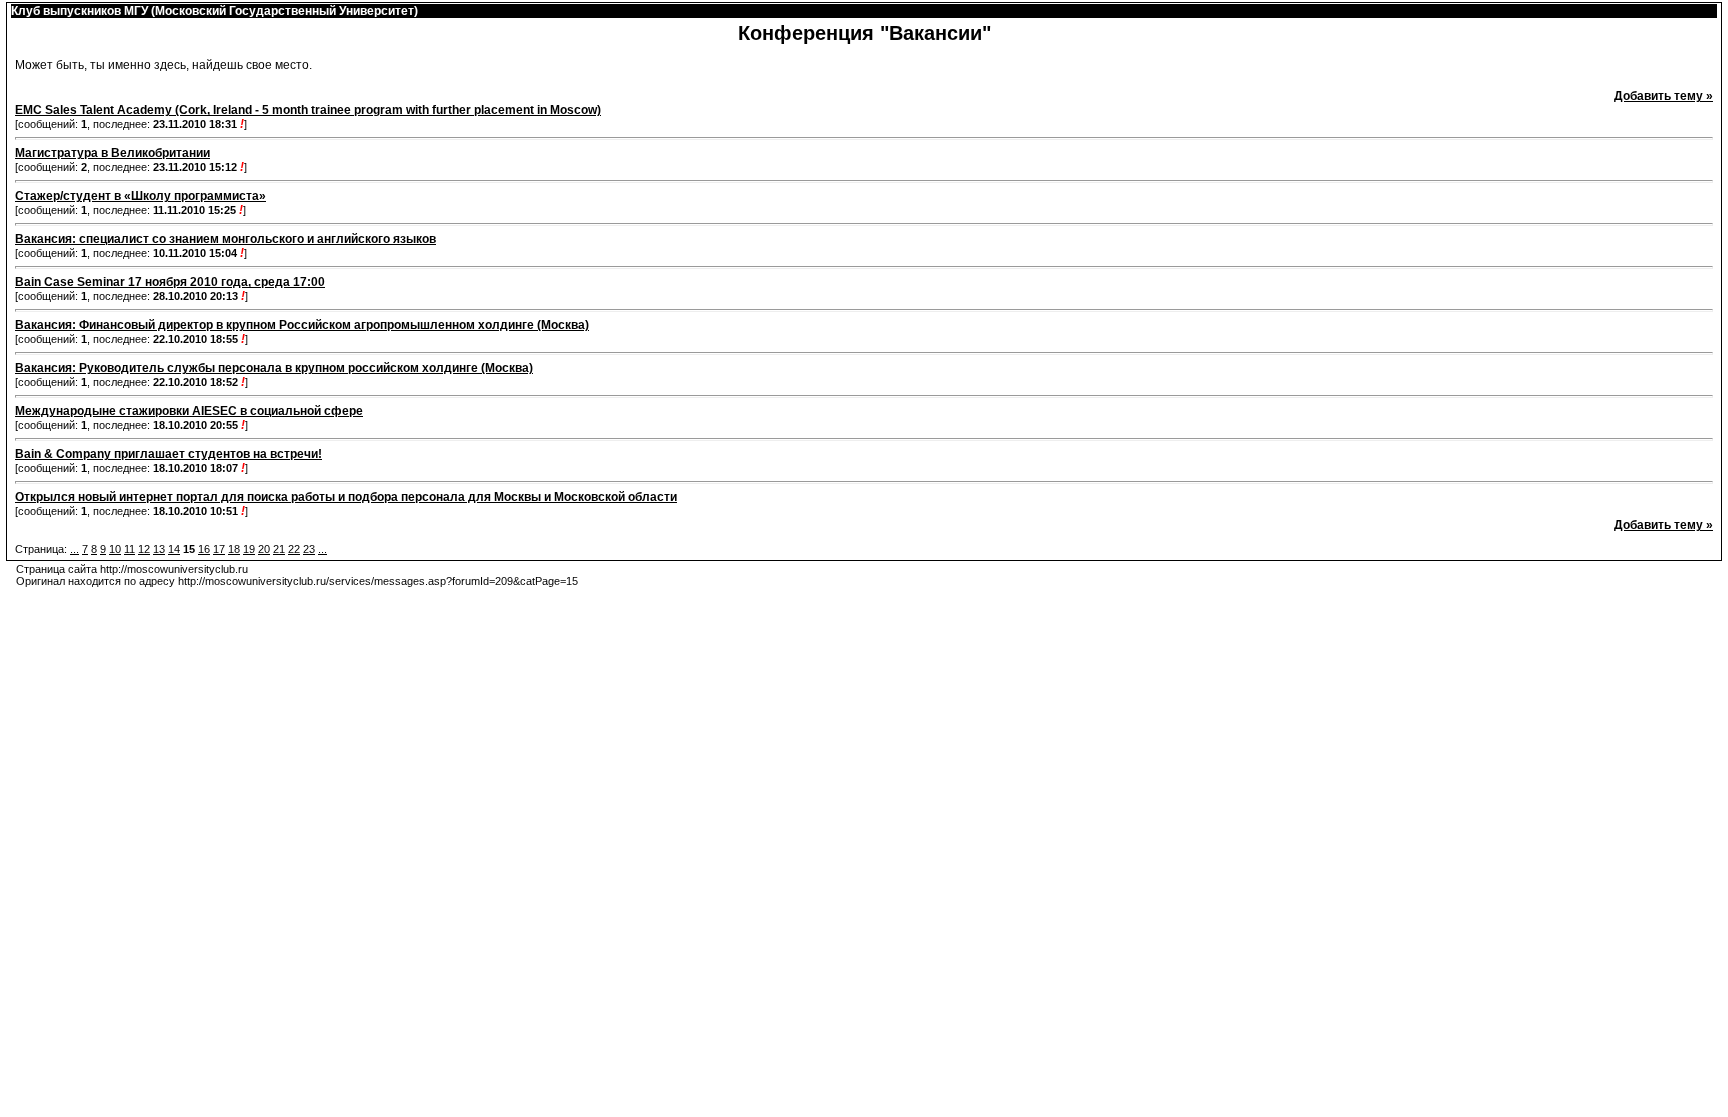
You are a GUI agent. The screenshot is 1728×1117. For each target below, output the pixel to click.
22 (294, 549)
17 (219, 549)
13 (159, 549)
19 (249, 549)
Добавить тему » (1663, 96)
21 (279, 549)
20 (264, 549)
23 (309, 549)
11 (129, 549)
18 (234, 549)
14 (174, 549)
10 (115, 549)
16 (204, 549)
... (74, 549)
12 (144, 549)
